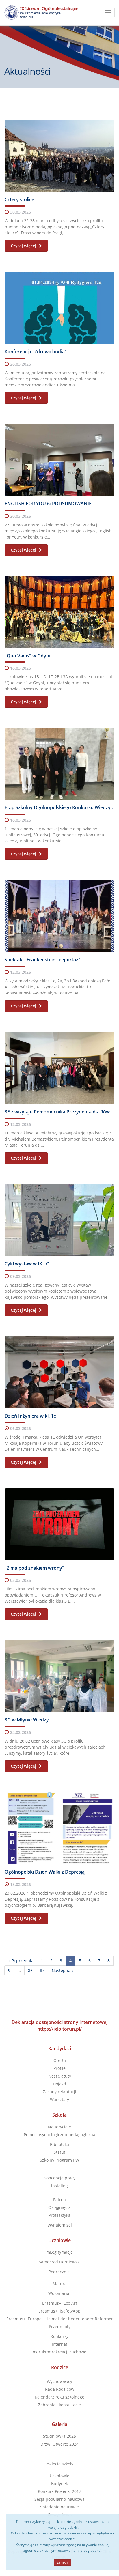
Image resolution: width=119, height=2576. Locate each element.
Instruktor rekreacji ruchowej (59, 2352)
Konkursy (59, 2336)
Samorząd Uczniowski (60, 2262)
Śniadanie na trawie (59, 2507)
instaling (59, 2186)
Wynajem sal (60, 2225)
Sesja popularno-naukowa (59, 2499)
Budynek (59, 2484)
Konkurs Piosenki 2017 (59, 2491)
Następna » (63, 1970)
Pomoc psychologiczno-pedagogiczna (59, 2135)
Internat (59, 2344)
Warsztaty (59, 2099)
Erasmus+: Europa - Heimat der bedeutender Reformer (60, 2319)
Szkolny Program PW (59, 2160)
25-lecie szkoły (59, 2464)
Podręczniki (60, 2272)
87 (42, 1970)
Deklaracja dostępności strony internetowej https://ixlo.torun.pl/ (59, 2026)
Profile (59, 2068)
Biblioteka (59, 2144)
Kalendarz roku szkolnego (59, 2397)
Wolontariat (59, 2293)
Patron (59, 2200)
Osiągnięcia (59, 2207)
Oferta (60, 2060)
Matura (60, 2284)
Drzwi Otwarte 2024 (59, 2444)
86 (30, 1970)
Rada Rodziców (60, 2389)
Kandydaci (60, 2048)
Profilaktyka (59, 2215)
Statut (59, 2152)
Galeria (59, 2424)
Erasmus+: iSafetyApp (59, 2311)
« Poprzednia (21, 1961)
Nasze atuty (60, 2076)
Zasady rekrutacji (60, 2092)
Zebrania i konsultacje (59, 2405)
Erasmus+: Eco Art (60, 2303)
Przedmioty (60, 2327)
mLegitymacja (59, 2252)
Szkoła (59, 2115)
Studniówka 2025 (59, 2436)
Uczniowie (59, 2240)
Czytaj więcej (24, 246)
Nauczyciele (59, 2127)
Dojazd (59, 2084)
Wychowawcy (59, 2381)
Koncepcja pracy (59, 2178)
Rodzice (60, 2367)
